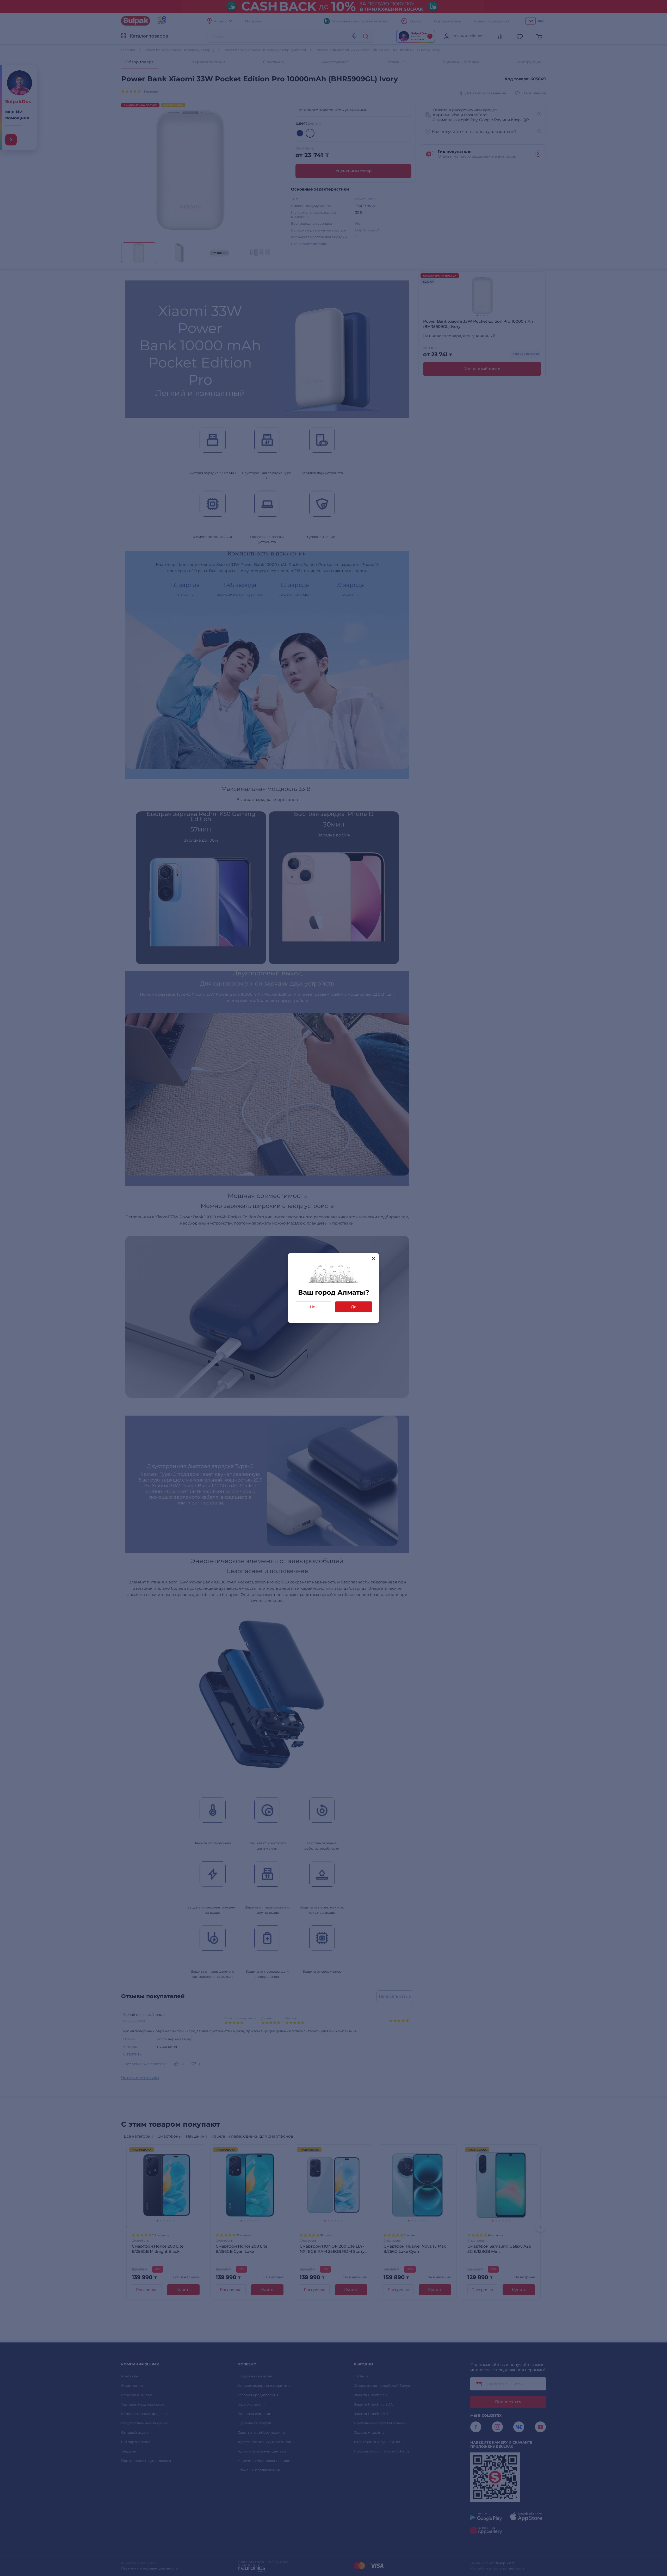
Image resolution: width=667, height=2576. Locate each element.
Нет (313, 1307)
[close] (373, 1259)
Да (354, 1307)
